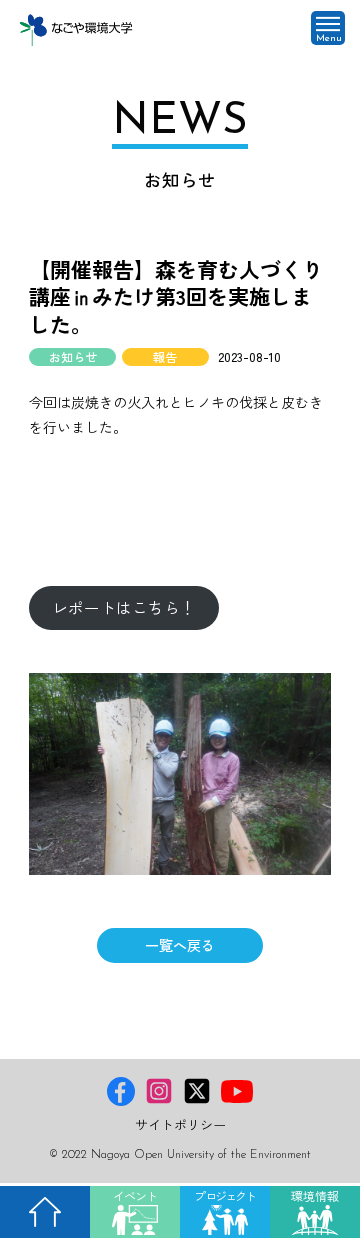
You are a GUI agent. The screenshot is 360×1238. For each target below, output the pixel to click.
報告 (165, 357)
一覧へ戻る (180, 945)
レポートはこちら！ (124, 607)
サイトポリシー (180, 1124)
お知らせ (73, 357)
